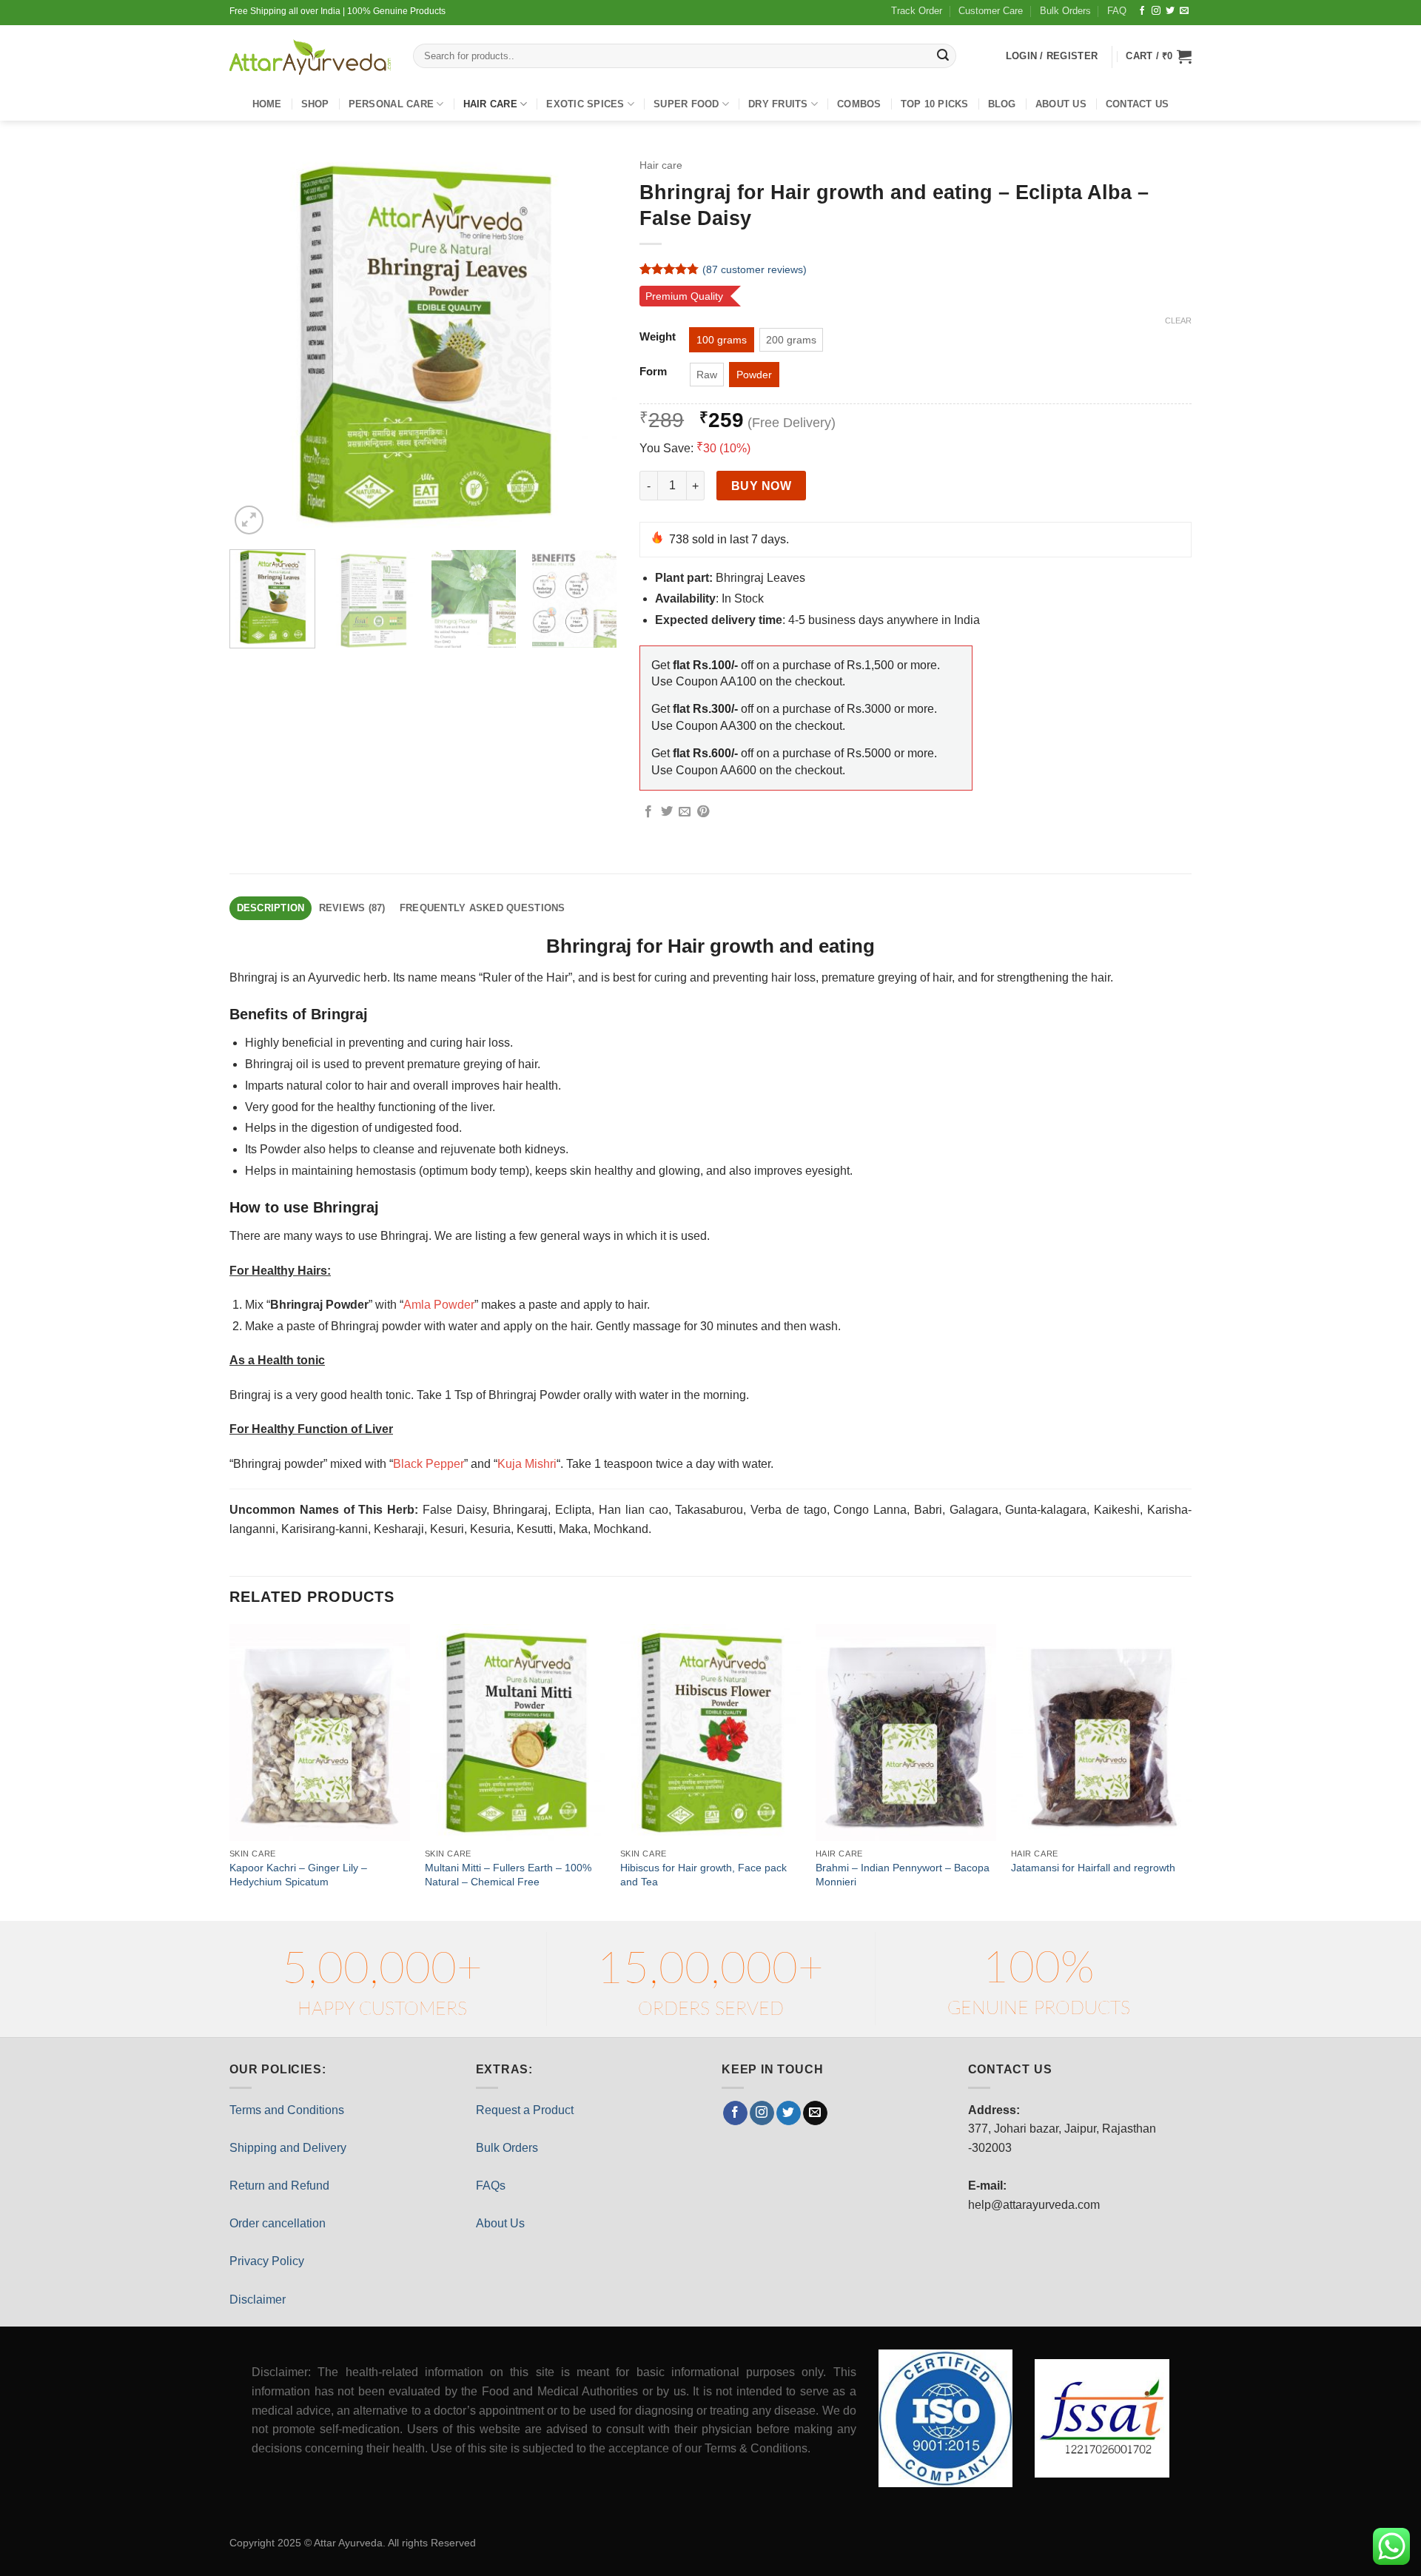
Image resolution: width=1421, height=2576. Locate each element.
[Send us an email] (1184, 11)
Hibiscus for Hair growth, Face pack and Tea (703, 1875)
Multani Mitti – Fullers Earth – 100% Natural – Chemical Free (508, 1875)
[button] (1159, 56)
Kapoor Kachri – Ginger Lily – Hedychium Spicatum (298, 1875)
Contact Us (1138, 104)
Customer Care (991, 11)
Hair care (490, 104)
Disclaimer (258, 2300)
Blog (1002, 104)
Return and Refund (279, 2186)
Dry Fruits (778, 104)
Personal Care (391, 104)
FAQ (1117, 11)
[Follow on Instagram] (1156, 11)
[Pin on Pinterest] (703, 812)
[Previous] (256, 345)
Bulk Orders (1065, 11)
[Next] (591, 345)
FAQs (491, 2186)
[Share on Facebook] (648, 812)
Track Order (917, 11)
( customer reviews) (755, 269)
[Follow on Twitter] (1170, 11)
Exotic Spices (585, 104)
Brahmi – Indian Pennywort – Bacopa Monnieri (903, 1875)
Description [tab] (271, 908)
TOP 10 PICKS (935, 104)
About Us (500, 2223)
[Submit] (943, 56)
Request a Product (525, 2110)
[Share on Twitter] (667, 812)
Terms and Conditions (287, 2110)
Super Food (686, 104)
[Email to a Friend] (685, 812)
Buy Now (761, 486)
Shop (315, 104)
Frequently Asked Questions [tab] (483, 908)
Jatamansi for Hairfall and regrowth (1093, 1868)
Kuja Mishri (527, 1464)
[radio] (722, 340)
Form (653, 372)
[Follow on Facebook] (1142, 11)
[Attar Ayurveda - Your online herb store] (310, 57)
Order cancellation (278, 2223)
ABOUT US (1061, 104)
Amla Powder (439, 1305)
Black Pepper (429, 1464)
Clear (1178, 321)
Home (267, 104)
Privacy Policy (267, 2261)
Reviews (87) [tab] (352, 908)
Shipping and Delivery (288, 2148)
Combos (859, 104)
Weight (658, 337)
